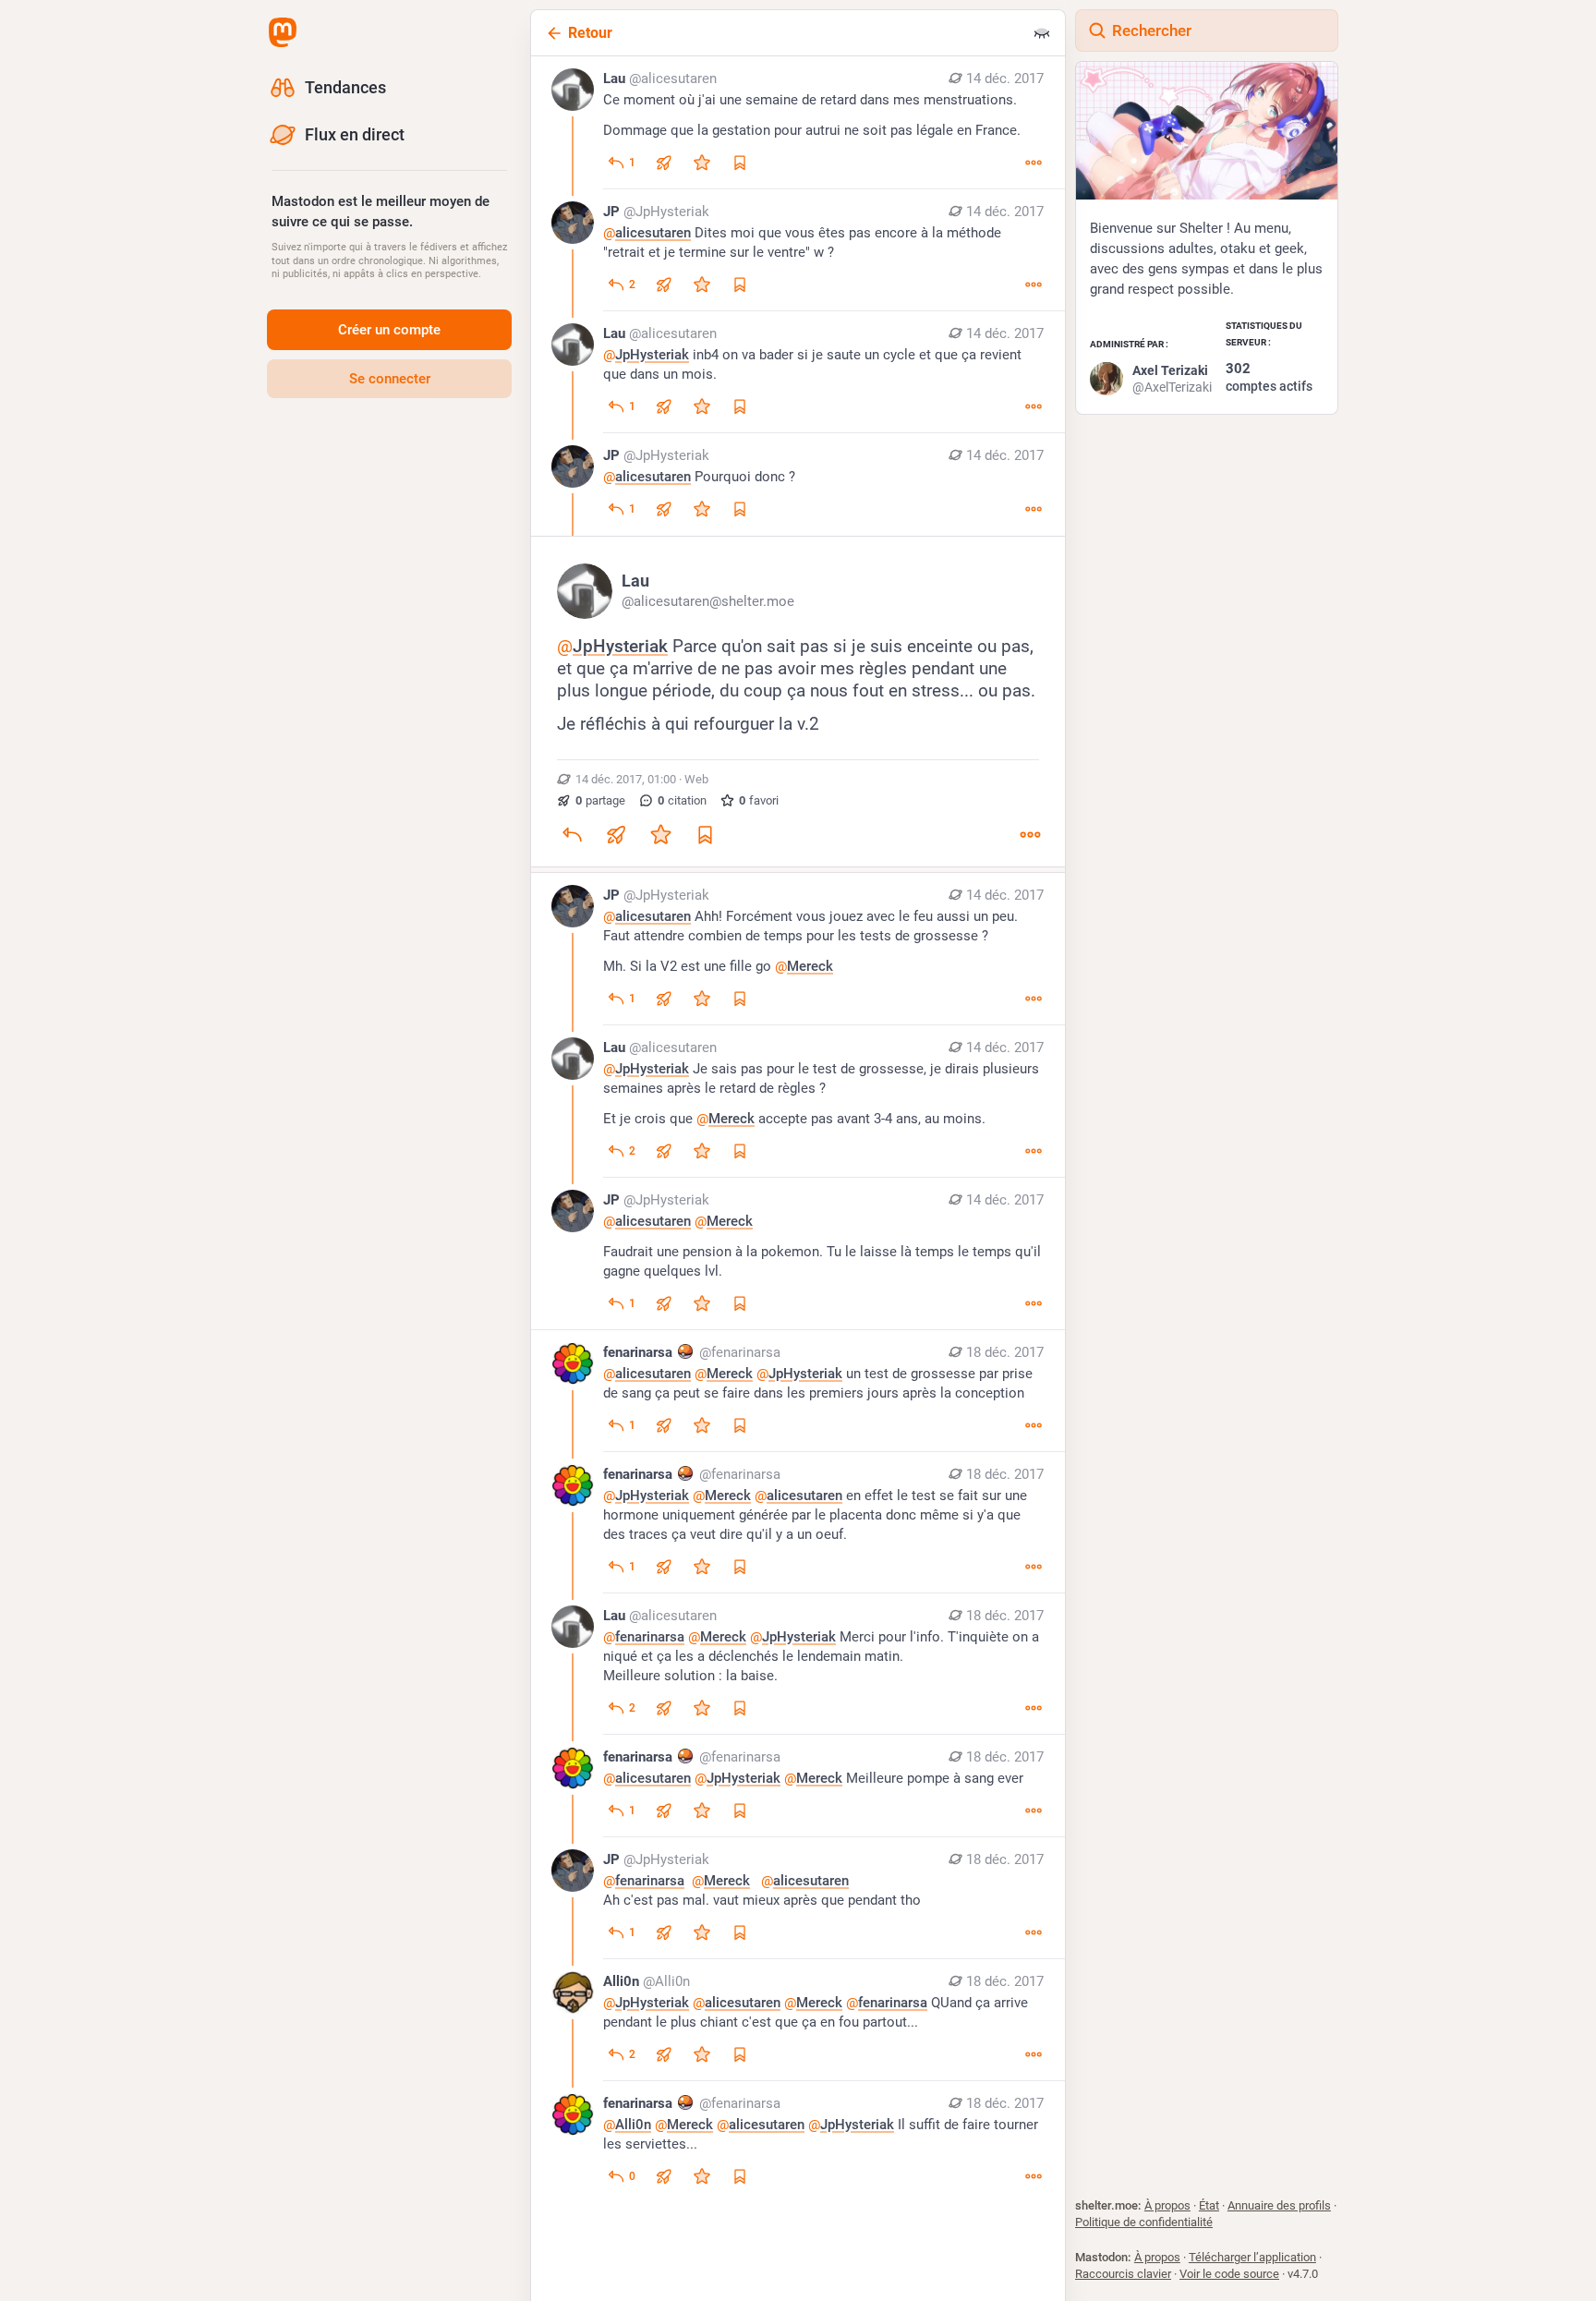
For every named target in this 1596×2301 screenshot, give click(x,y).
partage (600, 800)
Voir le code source (1229, 2274)
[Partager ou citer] (664, 163)
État (1209, 2205)
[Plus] (1034, 163)
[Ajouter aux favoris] (702, 163)
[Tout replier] (1042, 33)
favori (759, 800)
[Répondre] (572, 835)
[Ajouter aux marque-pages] (705, 835)
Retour (590, 33)
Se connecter (390, 379)
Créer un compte (389, 330)
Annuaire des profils (1279, 2205)
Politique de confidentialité (1144, 2222)
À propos (1167, 2205)
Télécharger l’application (1252, 2257)
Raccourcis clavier (1123, 2274)
